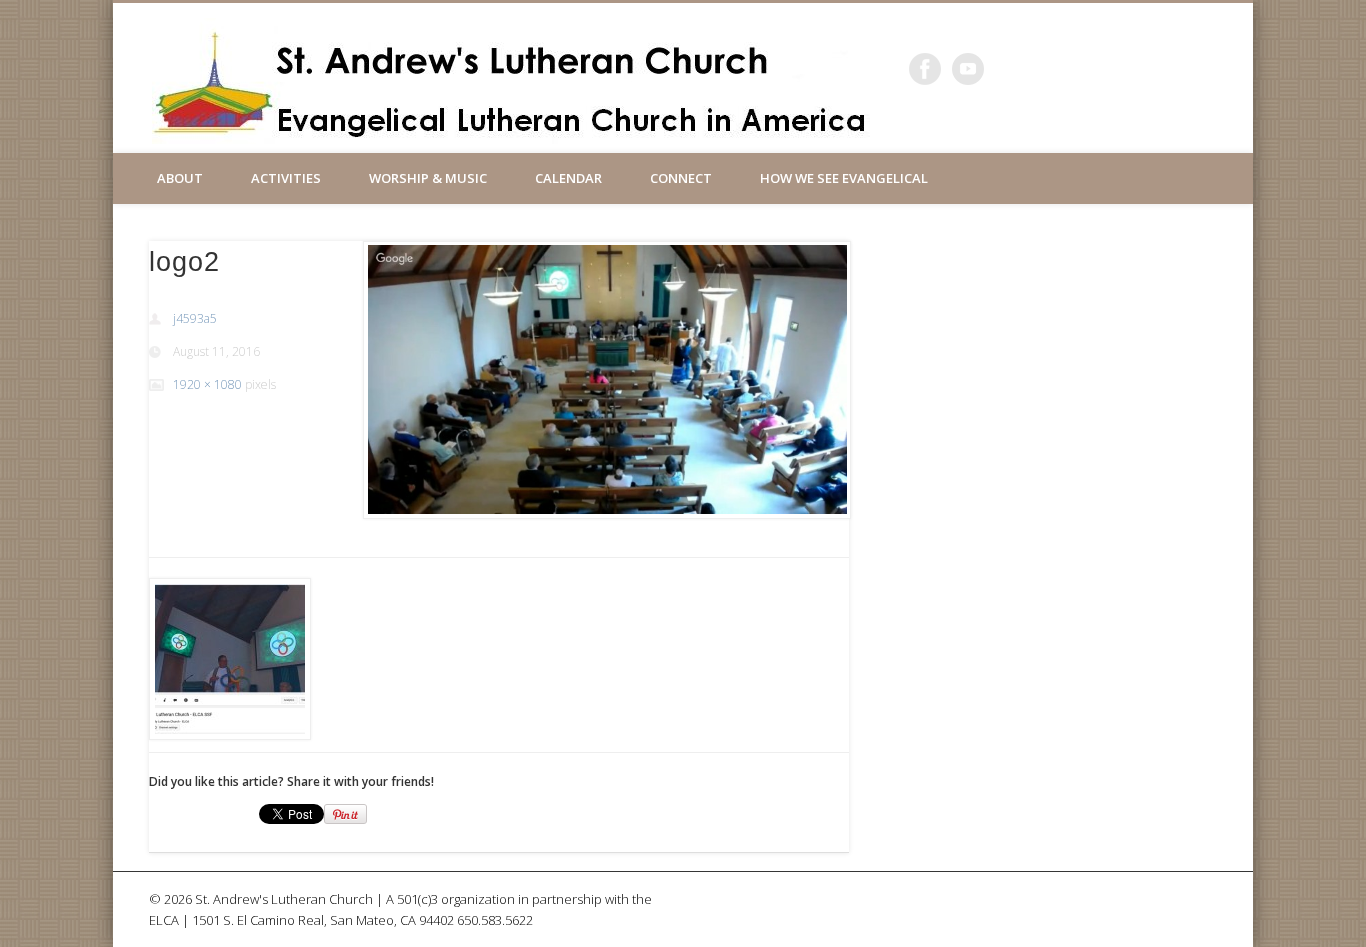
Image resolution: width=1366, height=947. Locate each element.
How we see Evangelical (844, 178)
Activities (286, 178)
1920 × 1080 (207, 384)
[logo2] (606, 380)
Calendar (568, 178)
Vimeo (968, 69)
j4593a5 (195, 318)
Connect (681, 178)
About (180, 178)
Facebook (925, 69)
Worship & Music (428, 178)
